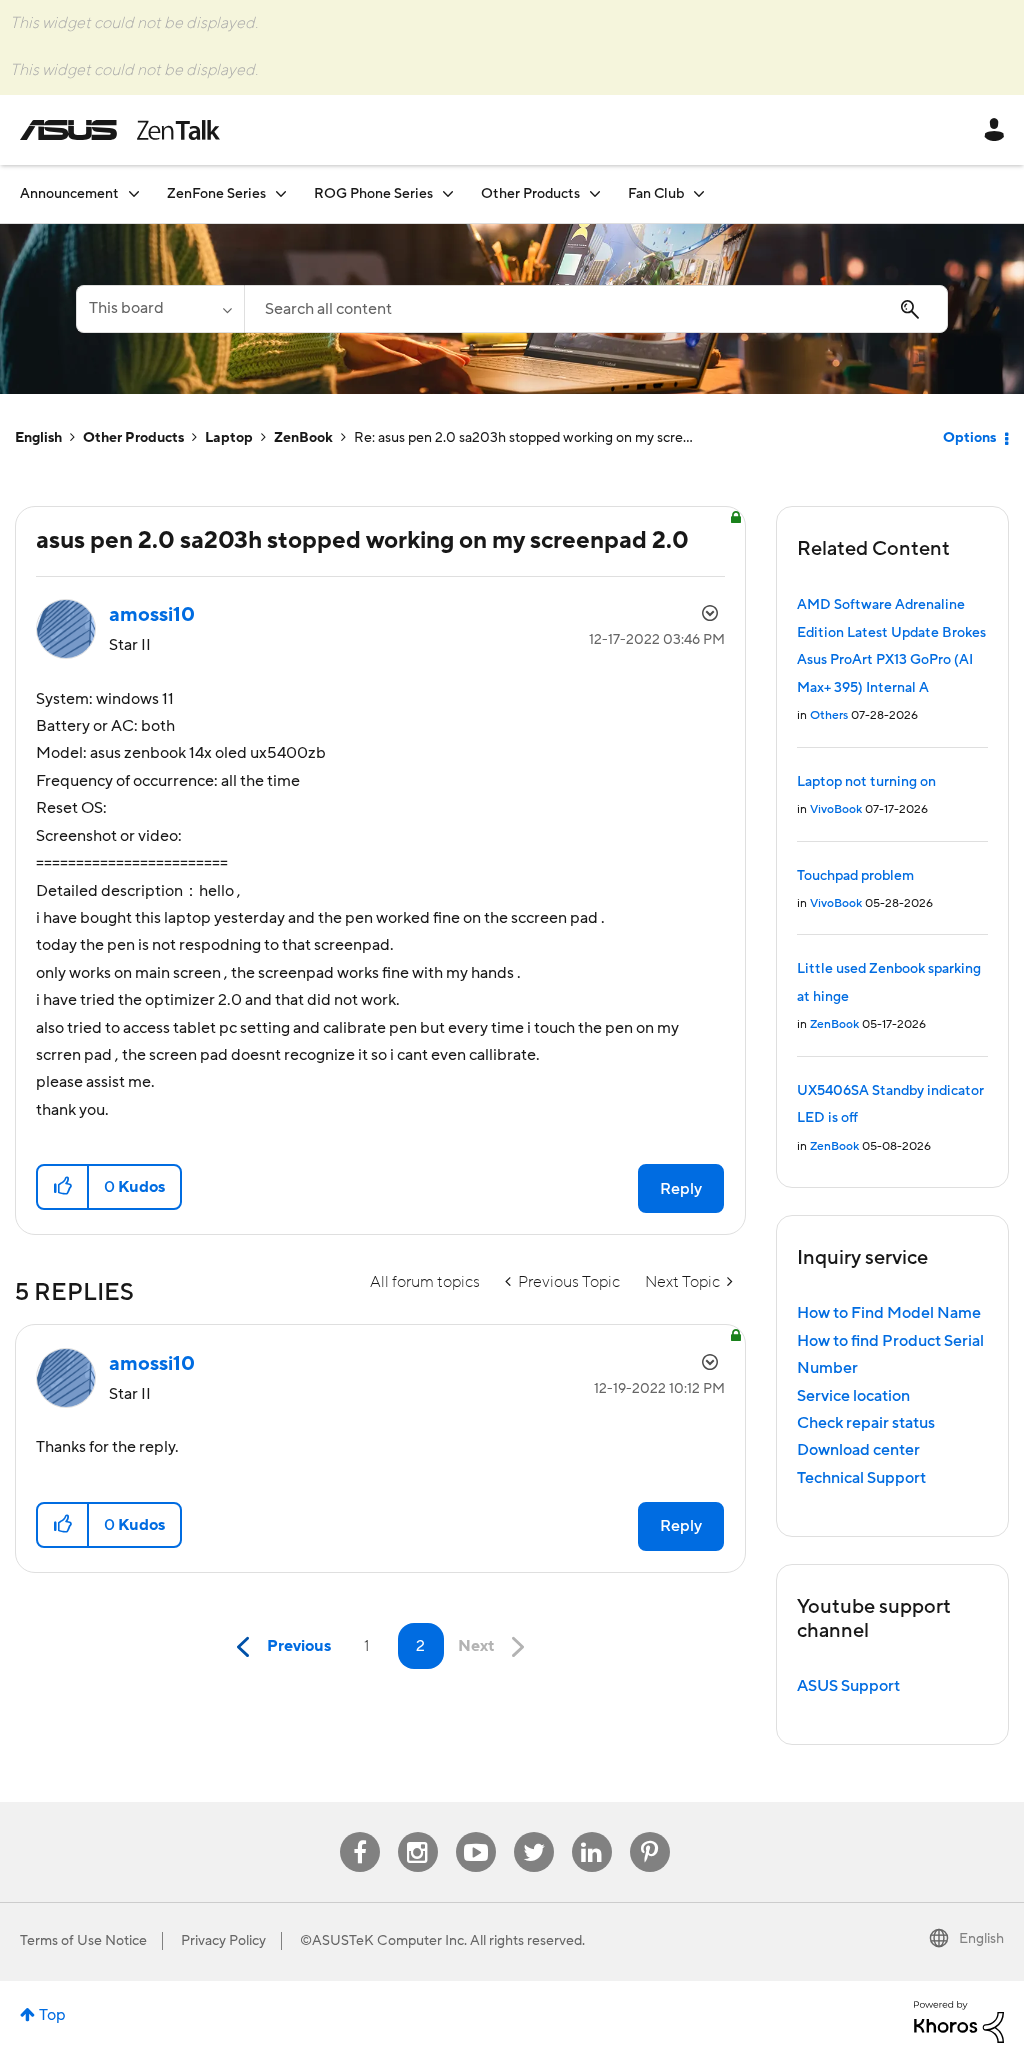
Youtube (476, 1832)
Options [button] (969, 438)
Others (829, 715)
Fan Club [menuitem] (656, 194)
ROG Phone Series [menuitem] (373, 194)
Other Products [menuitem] (530, 194)
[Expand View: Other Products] (595, 193)
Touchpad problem (855, 876)
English (38, 438)
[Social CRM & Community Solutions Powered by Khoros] (959, 2021)
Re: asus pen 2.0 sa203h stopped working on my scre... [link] (523, 438)
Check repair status (866, 1423)
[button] (63, 1187)
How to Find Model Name (889, 1313)
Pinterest (650, 1832)
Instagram (417, 1832)
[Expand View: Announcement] (134, 193)
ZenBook (303, 438)
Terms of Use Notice (83, 1941)
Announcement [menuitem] (69, 194)
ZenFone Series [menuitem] (216, 194)
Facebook (360, 1832)
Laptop (229, 438)
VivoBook (836, 809)
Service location (853, 1396)
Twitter (533, 1832)
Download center (858, 1450)
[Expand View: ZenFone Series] (281, 193)
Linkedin (592, 1832)
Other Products (133, 438)
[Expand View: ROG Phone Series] (448, 193)
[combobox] (596, 309)
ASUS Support (848, 1686)
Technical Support (861, 1478)
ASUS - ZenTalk (120, 130)
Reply (681, 1189)
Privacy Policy (223, 1941)
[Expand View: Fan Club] (699, 193)
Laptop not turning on (866, 782)
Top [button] (52, 2015)
